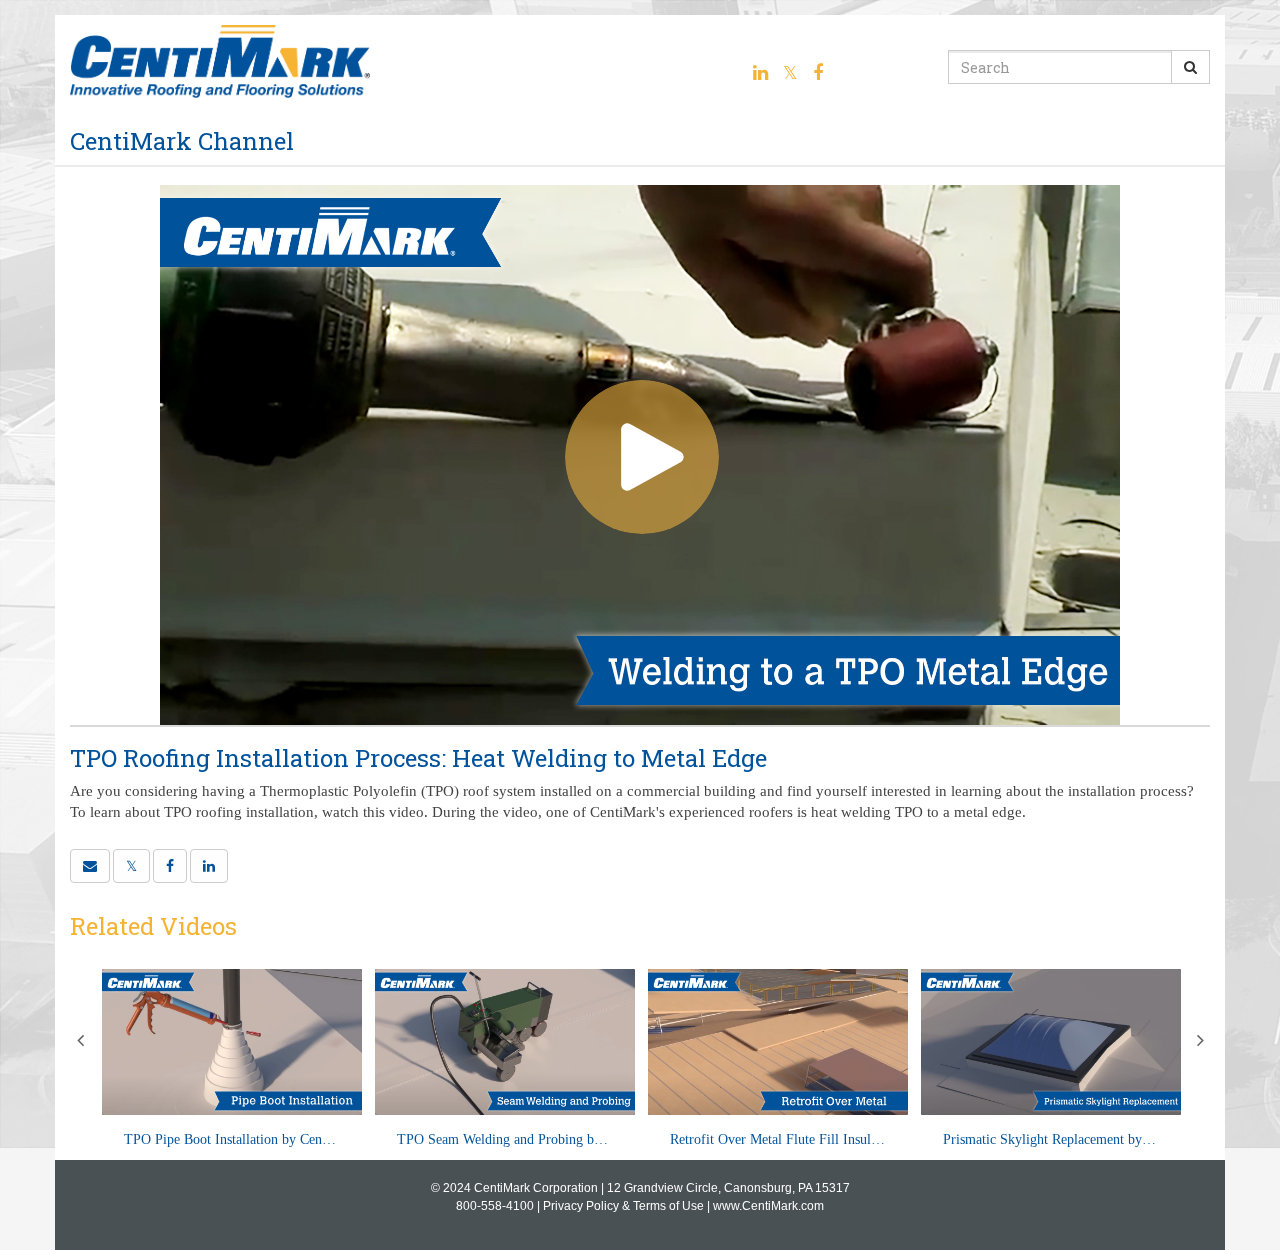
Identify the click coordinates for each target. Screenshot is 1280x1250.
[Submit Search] (1190, 67)
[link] (131, 866)
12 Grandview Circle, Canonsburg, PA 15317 (728, 1188)
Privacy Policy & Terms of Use (623, 1206)
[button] (90, 866)
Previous (80, 1040)
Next (1200, 1040)
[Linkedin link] (760, 73)
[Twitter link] (790, 73)
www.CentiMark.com (768, 1206)
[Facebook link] (818, 73)
